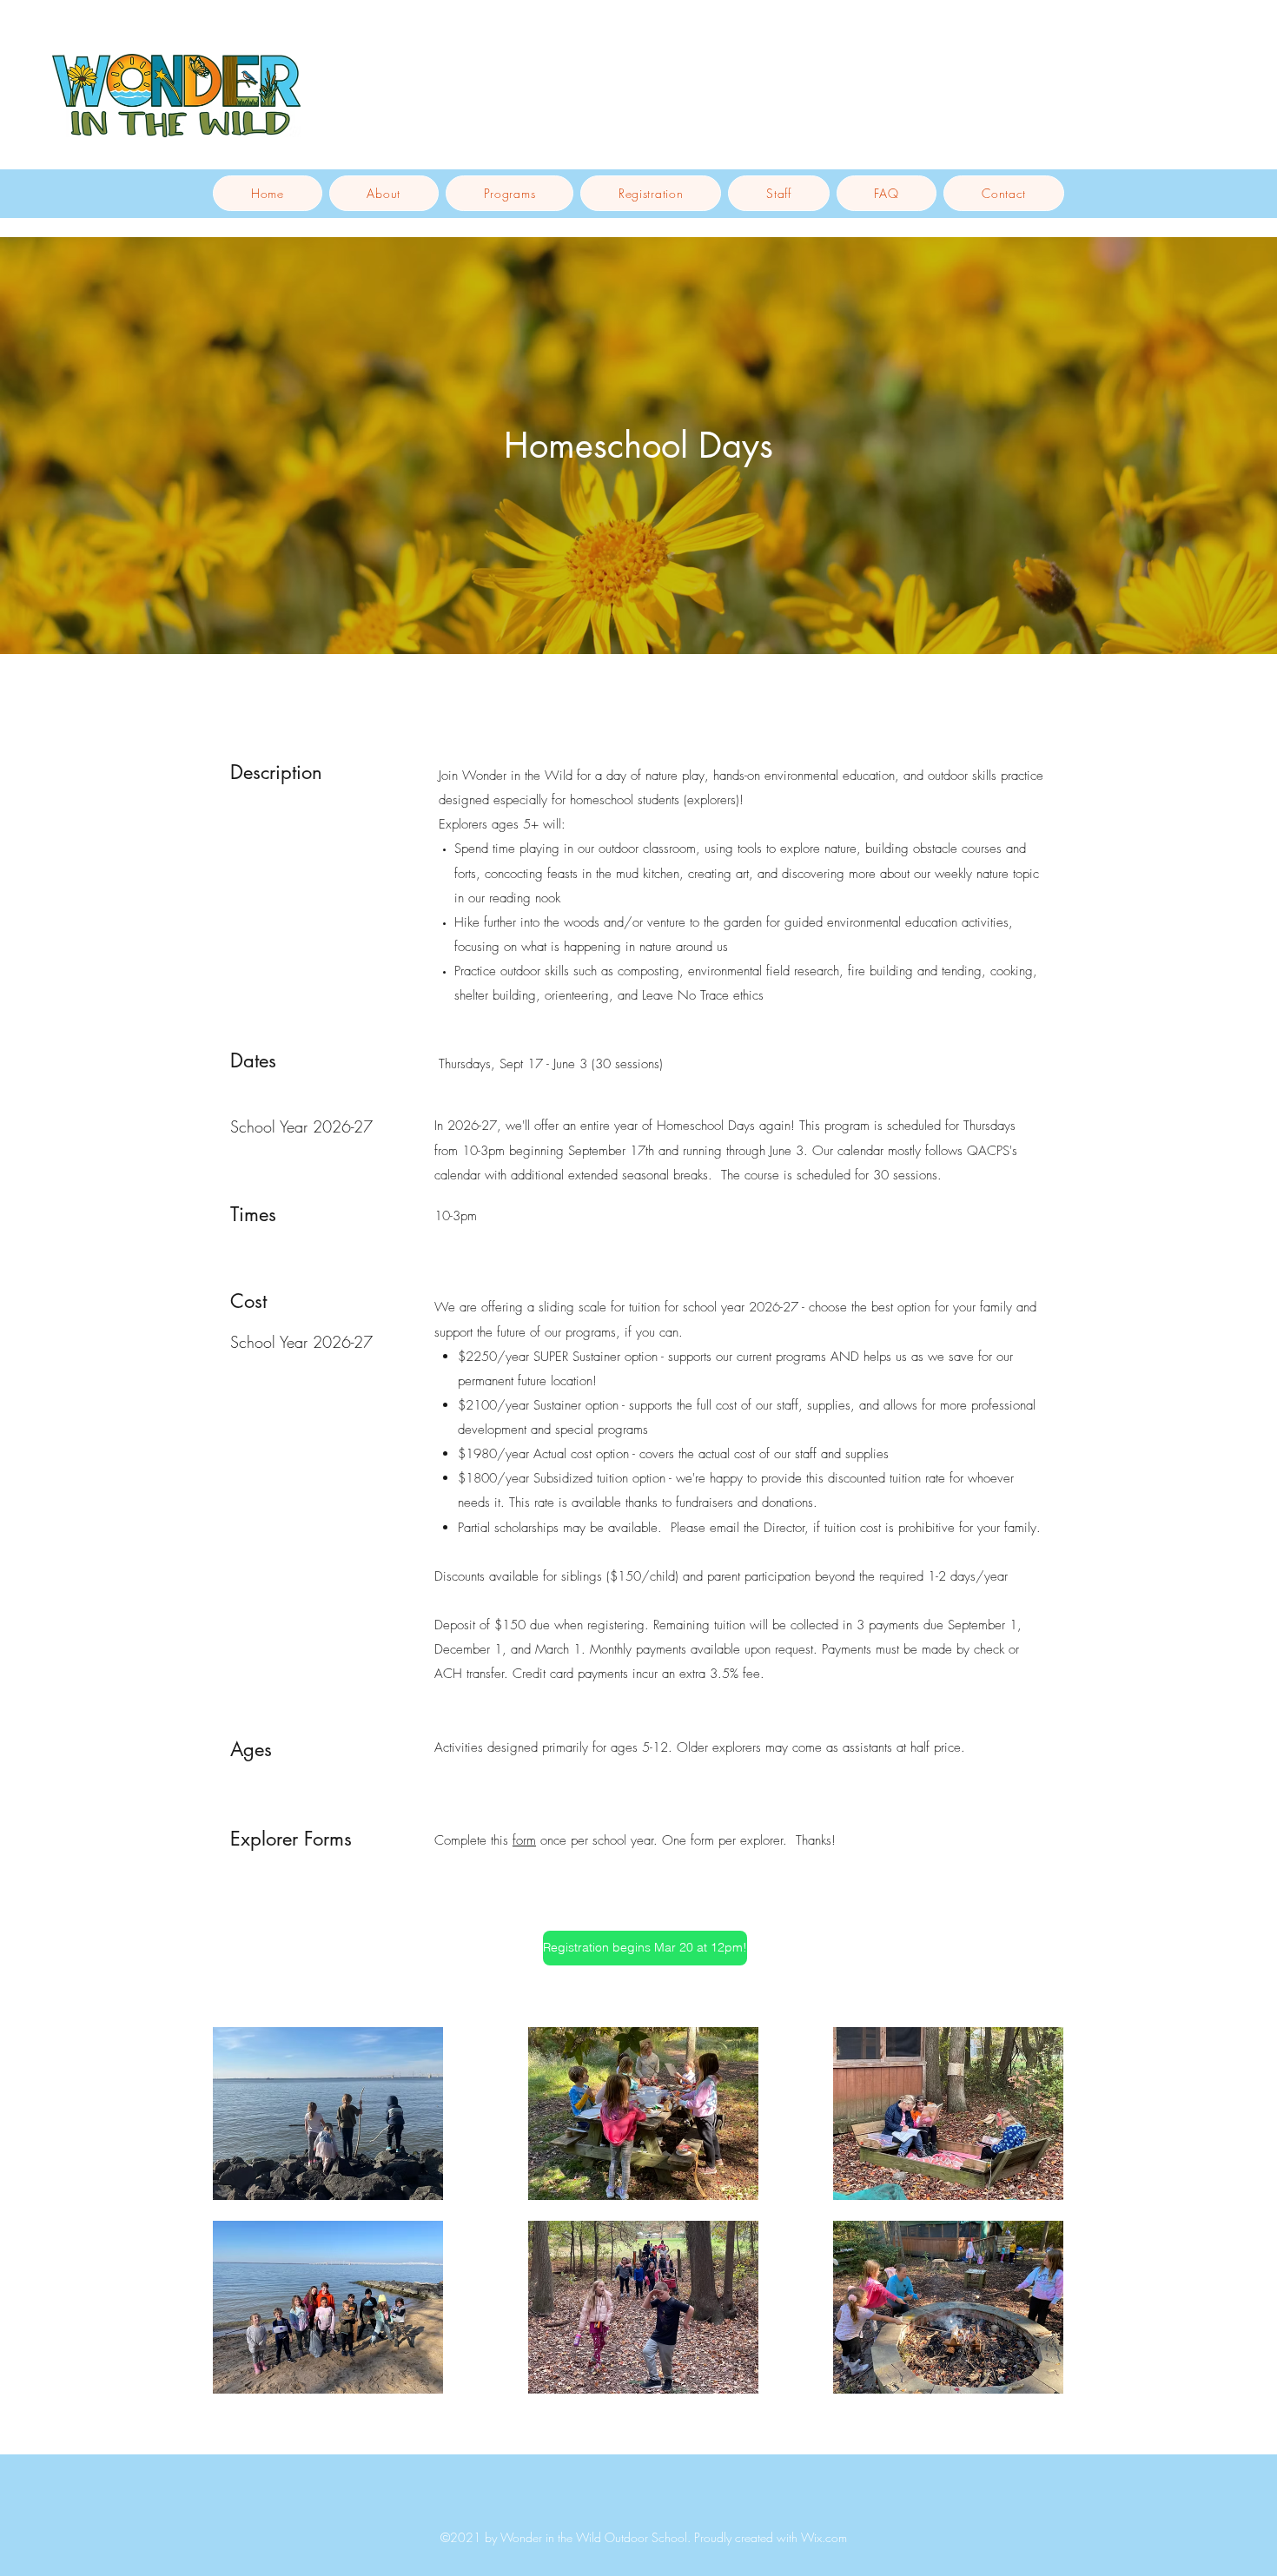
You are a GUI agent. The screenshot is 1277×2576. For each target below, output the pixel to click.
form (524, 1840)
